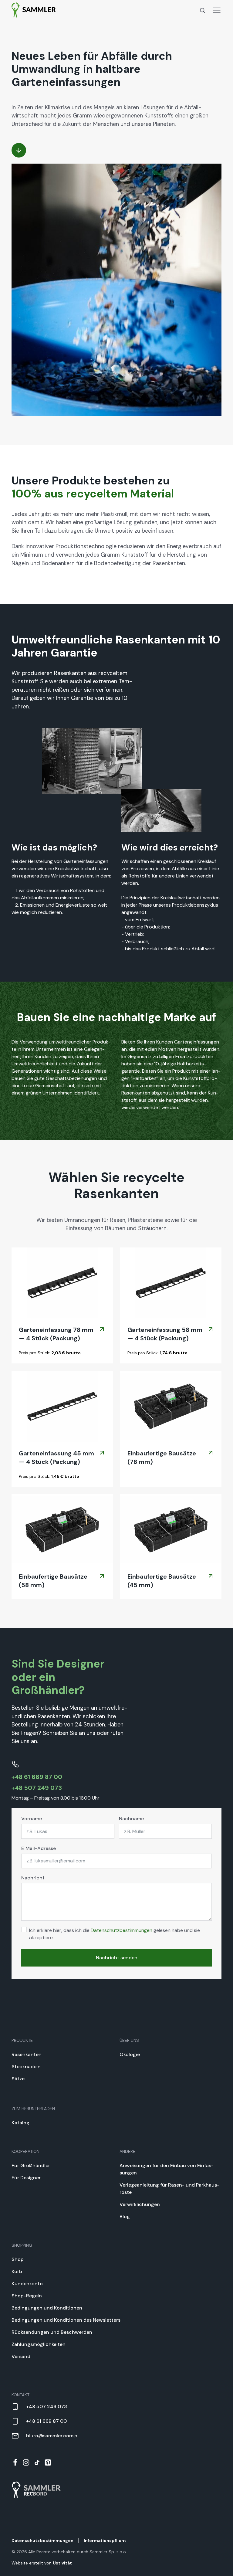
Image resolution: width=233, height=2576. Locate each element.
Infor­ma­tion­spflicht (105, 2540)
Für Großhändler (31, 2165)
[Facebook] (15, 2462)
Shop (18, 2259)
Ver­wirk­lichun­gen (140, 2204)
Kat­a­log (20, 2123)
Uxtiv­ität (62, 2563)
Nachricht (33, 1878)
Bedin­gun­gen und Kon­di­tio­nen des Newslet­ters (66, 2320)
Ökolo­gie (130, 2054)
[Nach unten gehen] (19, 150)
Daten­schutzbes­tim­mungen (122, 1930)
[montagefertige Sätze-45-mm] (171, 1406)
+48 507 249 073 (37, 1788)
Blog (125, 2216)
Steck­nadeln (26, 2067)
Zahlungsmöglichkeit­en (39, 2344)
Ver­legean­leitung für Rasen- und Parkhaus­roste (169, 2189)
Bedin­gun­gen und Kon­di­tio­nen (47, 2308)
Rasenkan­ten (27, 2054)
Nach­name (131, 1819)
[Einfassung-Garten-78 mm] (62, 1283)
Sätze (18, 2079)
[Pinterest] (48, 2462)
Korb (17, 2271)
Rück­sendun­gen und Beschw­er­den (52, 2332)
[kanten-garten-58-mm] (171, 1283)
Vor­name (32, 1819)
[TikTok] (37, 2462)
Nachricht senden (117, 1958)
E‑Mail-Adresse (39, 1848)
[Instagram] (26, 2462)
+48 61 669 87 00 (37, 1777)
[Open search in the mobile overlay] (203, 10)
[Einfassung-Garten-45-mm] (62, 1406)
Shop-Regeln (27, 2296)
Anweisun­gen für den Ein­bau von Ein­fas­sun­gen (167, 2169)
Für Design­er (26, 2178)
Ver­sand (21, 2356)
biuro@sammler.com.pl (52, 2436)
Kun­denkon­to (27, 2284)
